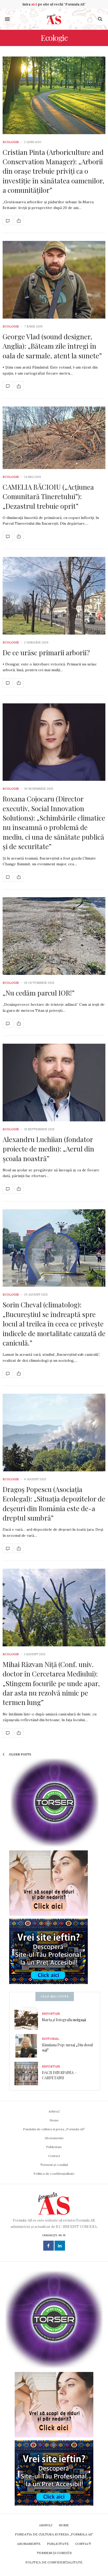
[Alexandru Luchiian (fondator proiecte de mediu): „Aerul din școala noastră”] (54, 1083)
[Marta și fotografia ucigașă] (28, 2018)
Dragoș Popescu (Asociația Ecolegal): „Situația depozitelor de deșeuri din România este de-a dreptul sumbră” (54, 1504)
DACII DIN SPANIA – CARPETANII (59, 2075)
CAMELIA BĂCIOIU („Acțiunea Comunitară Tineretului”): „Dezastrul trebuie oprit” (48, 496)
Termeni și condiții (54, 2165)
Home (54, 2120)
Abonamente (54, 2138)
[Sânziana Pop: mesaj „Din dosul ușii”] (28, 2046)
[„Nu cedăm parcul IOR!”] (54, 936)
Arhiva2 (54, 2111)
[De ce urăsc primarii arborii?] (54, 596)
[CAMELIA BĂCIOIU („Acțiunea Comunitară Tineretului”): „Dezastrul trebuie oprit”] (54, 438)
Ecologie (11, 142)
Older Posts (20, 1754)
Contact (54, 2156)
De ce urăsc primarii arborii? (46, 653)
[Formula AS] (54, 19)
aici (34, 4)
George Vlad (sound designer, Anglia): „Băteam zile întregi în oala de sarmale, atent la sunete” (52, 346)
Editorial (51, 2039)
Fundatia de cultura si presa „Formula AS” (54, 2129)
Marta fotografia (64, 2020)
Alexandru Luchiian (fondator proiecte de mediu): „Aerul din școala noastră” (48, 1149)
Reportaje (51, 2014)
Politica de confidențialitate (54, 2174)
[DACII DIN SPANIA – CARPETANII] (28, 2074)
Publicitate (54, 2147)
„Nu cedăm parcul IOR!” (39, 993)
